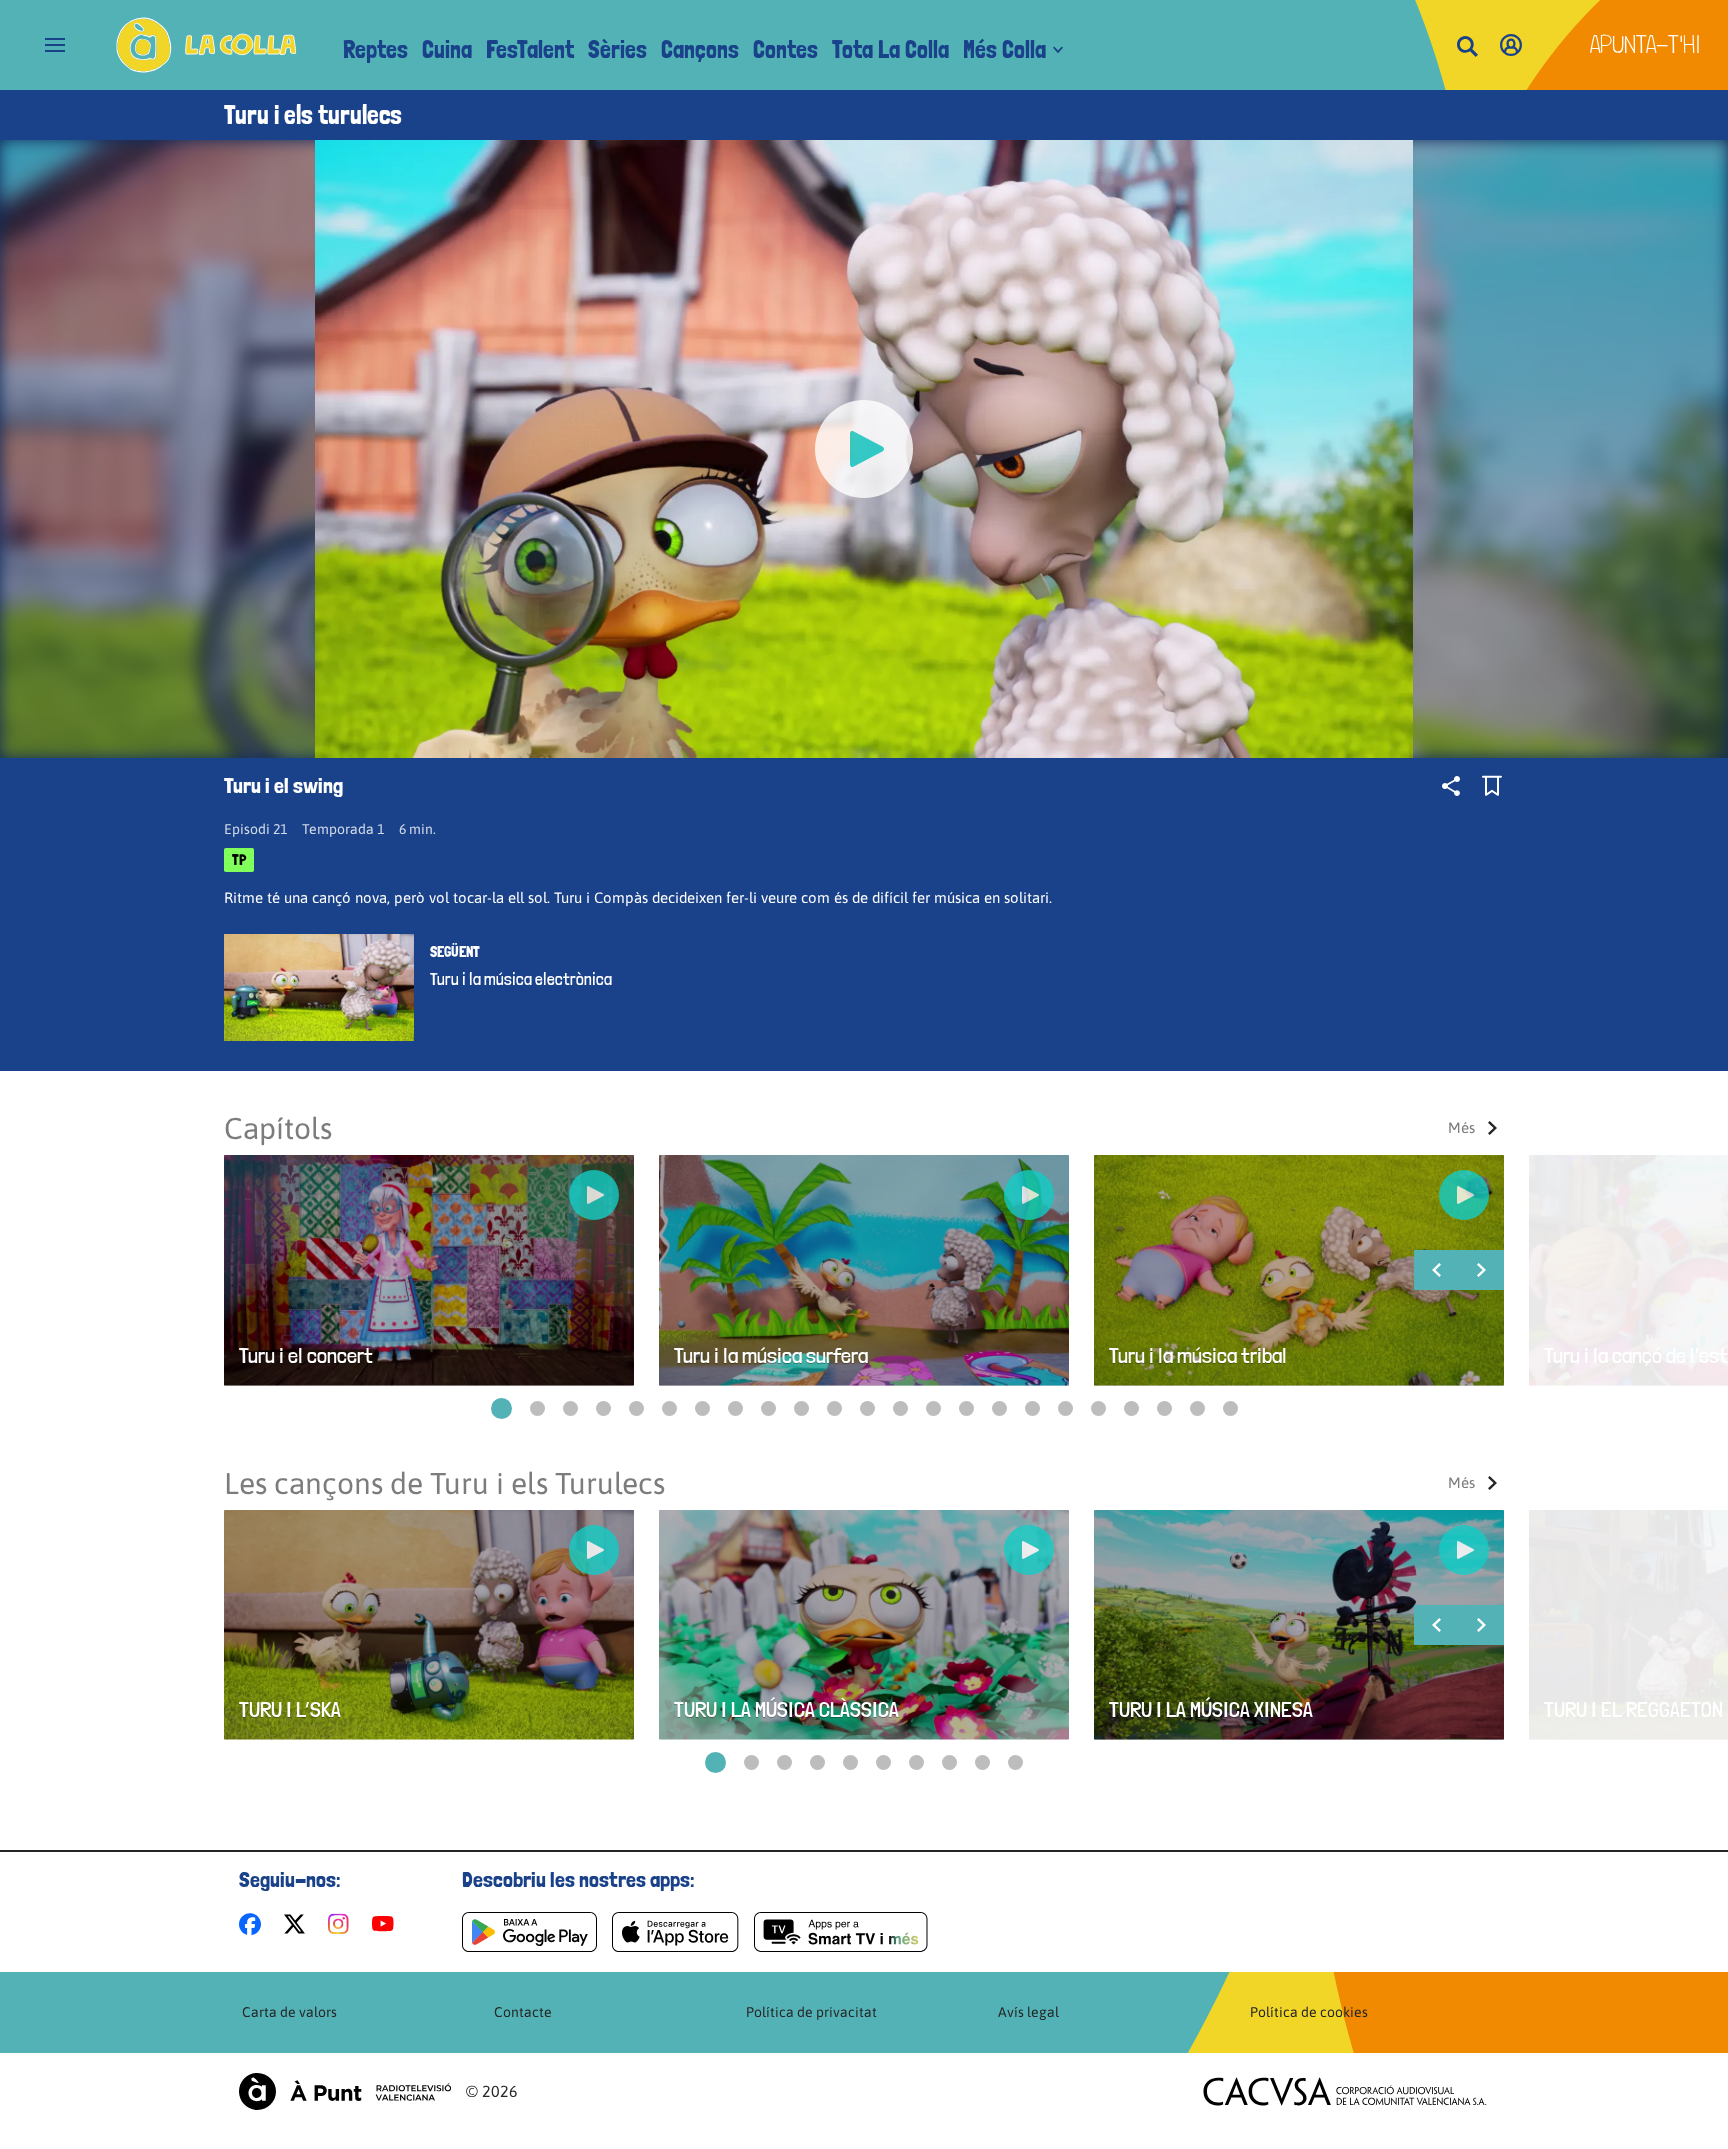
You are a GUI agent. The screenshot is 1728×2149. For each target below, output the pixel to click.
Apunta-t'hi (1645, 44)
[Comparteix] (1451, 786)
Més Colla (1004, 49)
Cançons (700, 49)
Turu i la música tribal (1198, 1355)
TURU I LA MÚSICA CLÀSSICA (786, 1709)
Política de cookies (1309, 2012)
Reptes (375, 49)
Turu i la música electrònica (521, 979)
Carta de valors (289, 2012)
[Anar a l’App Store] (675, 1932)
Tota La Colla (890, 49)
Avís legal (1028, 2012)
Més (1461, 1127)
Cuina (447, 49)
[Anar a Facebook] (254, 1924)
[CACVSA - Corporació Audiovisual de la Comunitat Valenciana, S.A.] (1345, 2091)
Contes (785, 49)
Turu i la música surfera (771, 1355)
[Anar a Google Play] (529, 1932)
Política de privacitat (811, 2012)
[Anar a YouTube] (387, 1924)
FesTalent (530, 49)
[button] (501, 1408)
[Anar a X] (298, 1924)
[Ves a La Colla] (206, 45)
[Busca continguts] (1467, 47)
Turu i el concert (306, 1355)
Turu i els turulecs (313, 115)
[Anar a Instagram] (342, 1924)
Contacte (523, 2012)
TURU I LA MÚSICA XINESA (1211, 1709)
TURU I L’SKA (290, 1709)
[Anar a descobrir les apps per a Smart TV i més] (841, 1932)
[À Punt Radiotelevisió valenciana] (345, 2091)
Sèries (617, 49)
